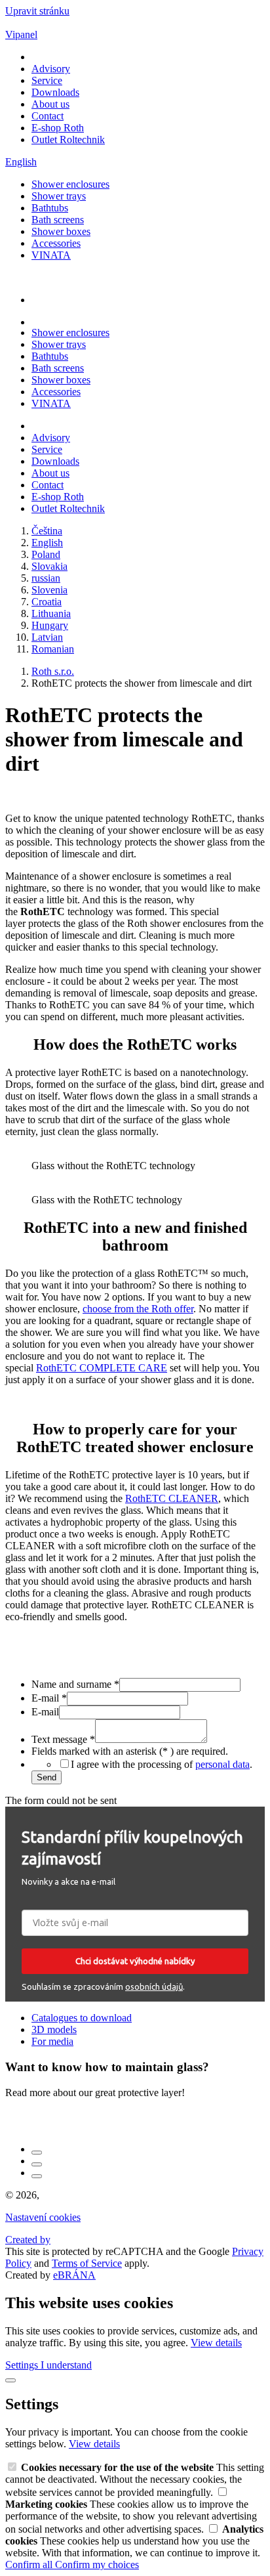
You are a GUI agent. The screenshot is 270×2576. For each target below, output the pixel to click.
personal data (222, 1764)
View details (216, 2343)
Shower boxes (61, 231)
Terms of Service (87, 2263)
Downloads (55, 92)
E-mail (49, 1698)
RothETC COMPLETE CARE (102, 1368)
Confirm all (30, 2565)
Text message (63, 1739)
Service (47, 80)
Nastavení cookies (43, 2217)
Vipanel (21, 34)
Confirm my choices (97, 2565)
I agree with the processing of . (162, 1764)
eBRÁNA (74, 2275)
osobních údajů (154, 1986)
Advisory (51, 69)
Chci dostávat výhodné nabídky (135, 1961)
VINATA (51, 255)
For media (52, 2041)
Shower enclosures (70, 184)
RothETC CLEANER (172, 1498)
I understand (66, 2365)
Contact (48, 116)
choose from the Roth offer (138, 1309)
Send (47, 1777)
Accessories (56, 243)
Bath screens (58, 220)
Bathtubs (50, 208)
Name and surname (75, 1684)
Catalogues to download (82, 2018)
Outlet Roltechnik (68, 140)
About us (50, 104)
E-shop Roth (58, 128)
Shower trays (59, 196)
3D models (54, 2029)
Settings (23, 2365)
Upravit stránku (37, 11)
